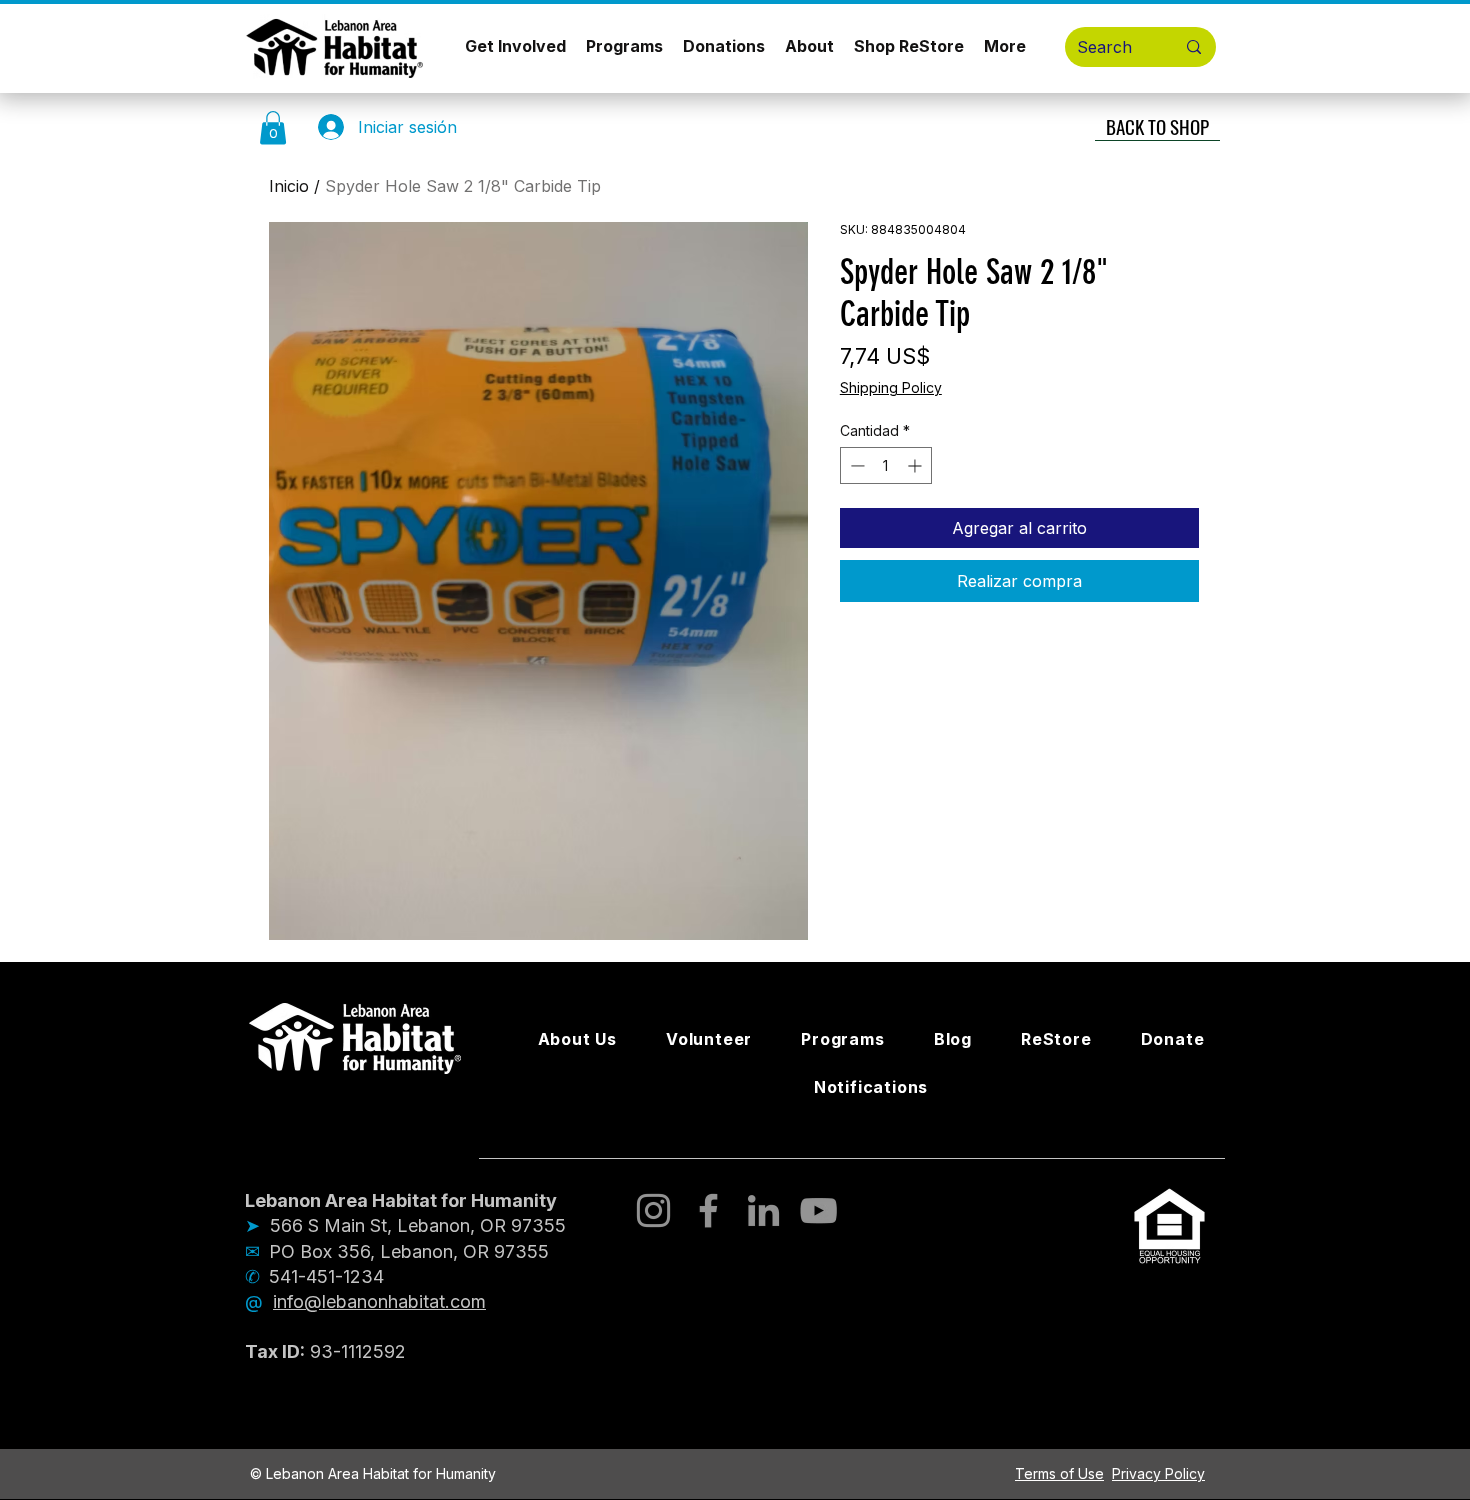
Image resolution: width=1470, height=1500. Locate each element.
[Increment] (916, 465)
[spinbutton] (886, 465)
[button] (273, 127)
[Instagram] (653, 1210)
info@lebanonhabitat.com (379, 1301)
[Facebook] (708, 1210)
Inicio (289, 186)
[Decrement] (855, 465)
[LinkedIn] (763, 1210)
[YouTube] (818, 1210)
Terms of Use (1059, 1473)
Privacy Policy (1158, 1473)
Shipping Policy (891, 387)
